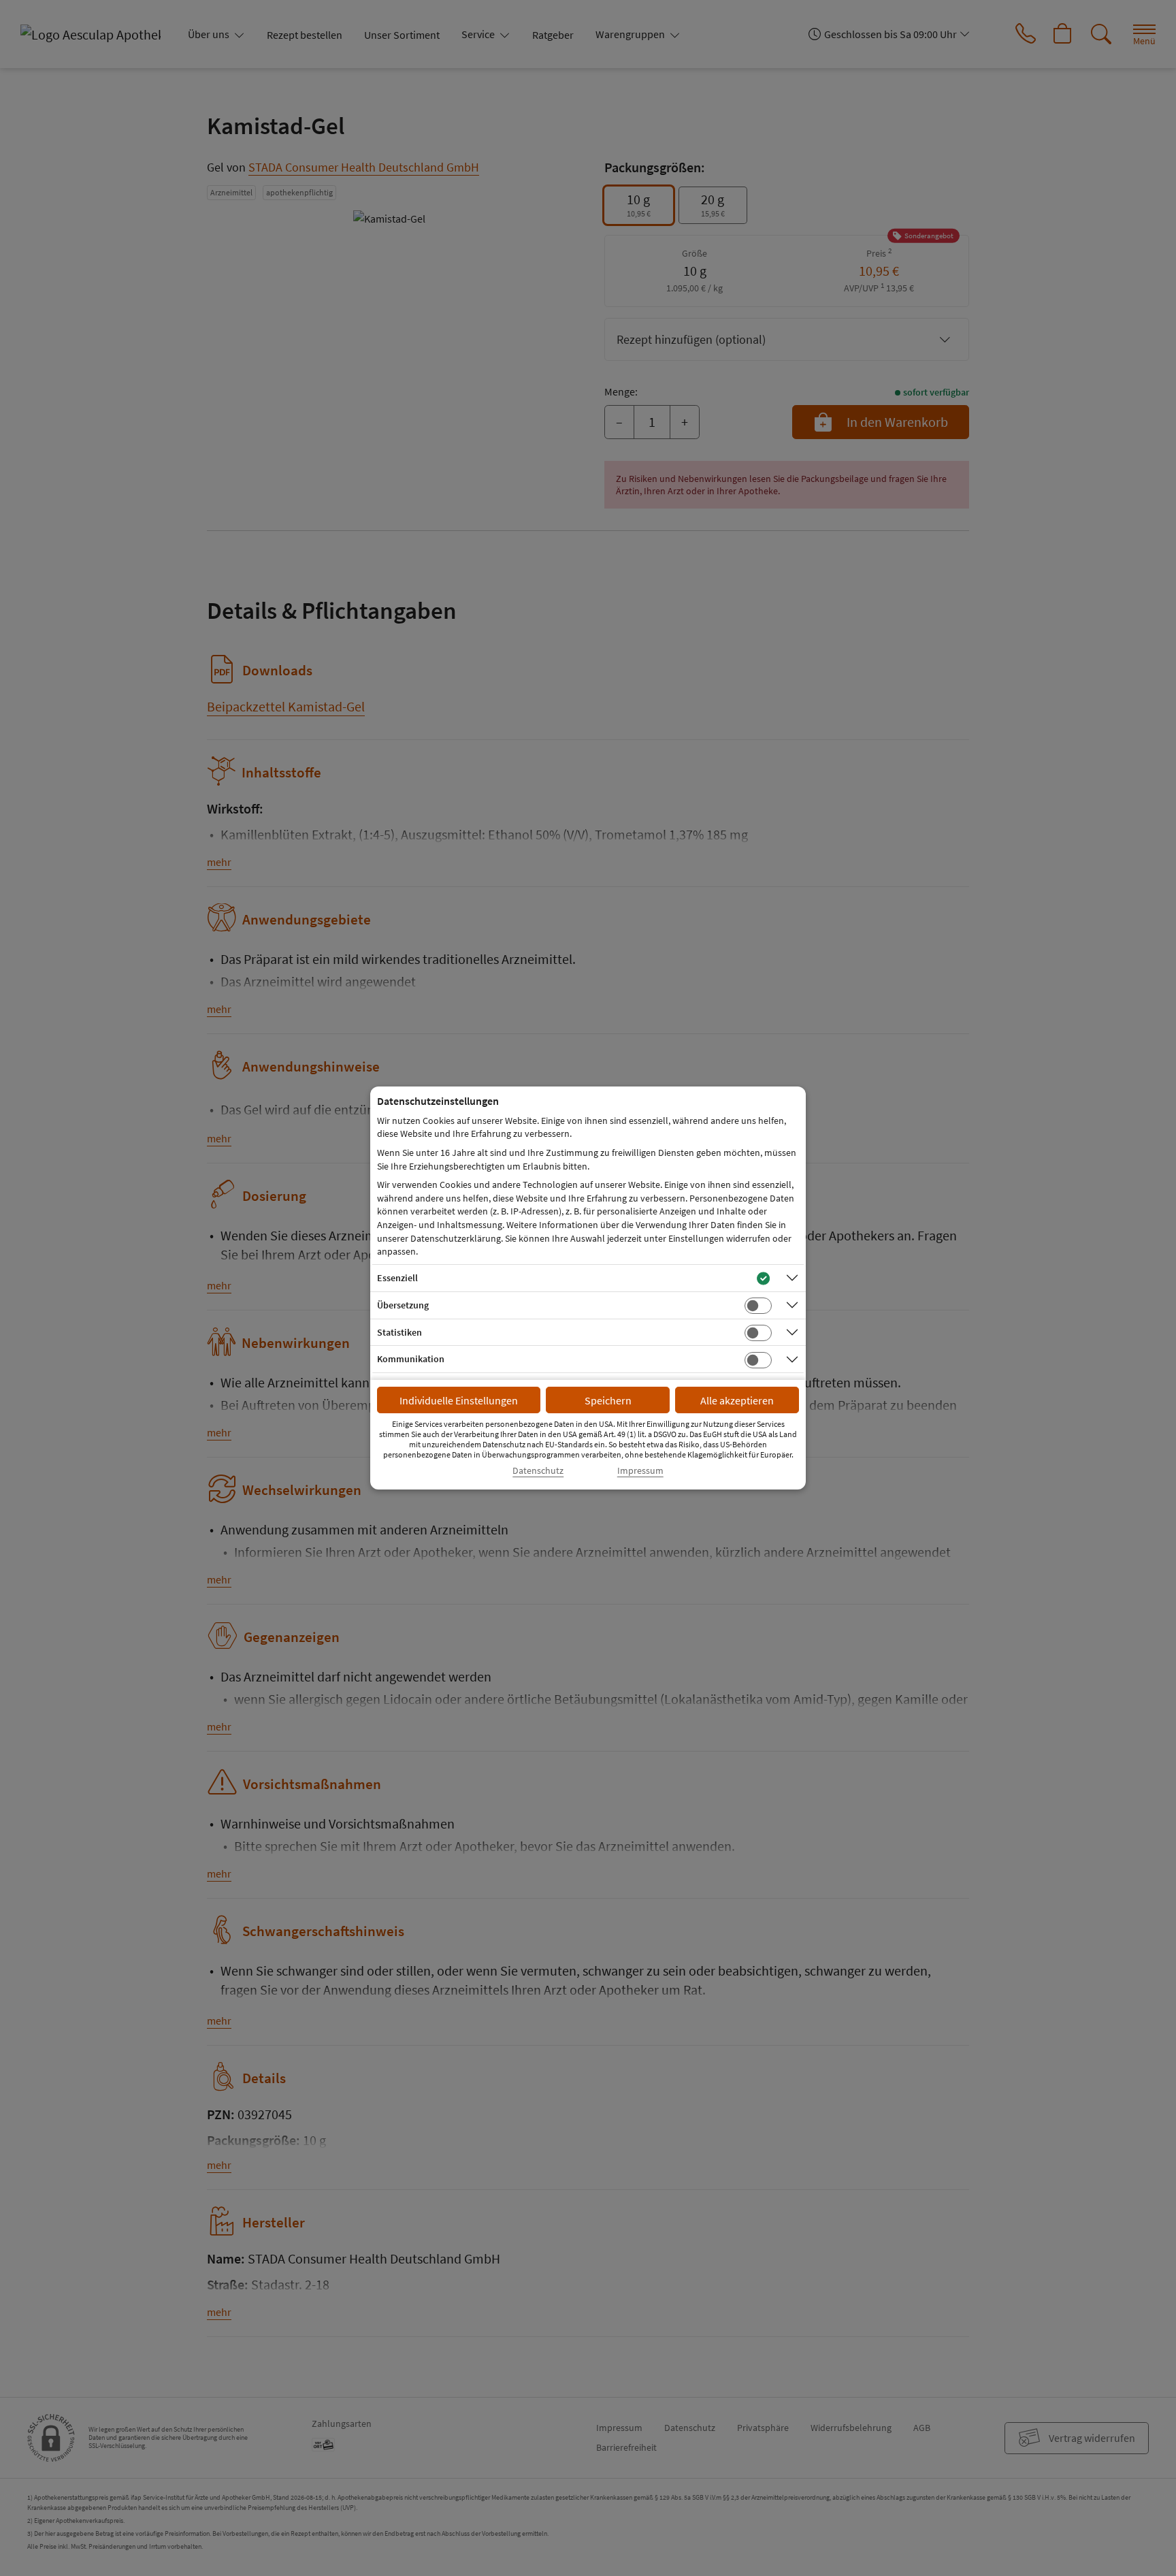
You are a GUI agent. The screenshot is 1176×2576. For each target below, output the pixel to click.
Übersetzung (403, 1305)
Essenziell (397, 1278)
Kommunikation (411, 1359)
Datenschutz (538, 1471)
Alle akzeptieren (737, 1400)
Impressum (640, 1471)
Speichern (608, 1400)
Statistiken (399, 1332)
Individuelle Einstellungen (459, 1400)
